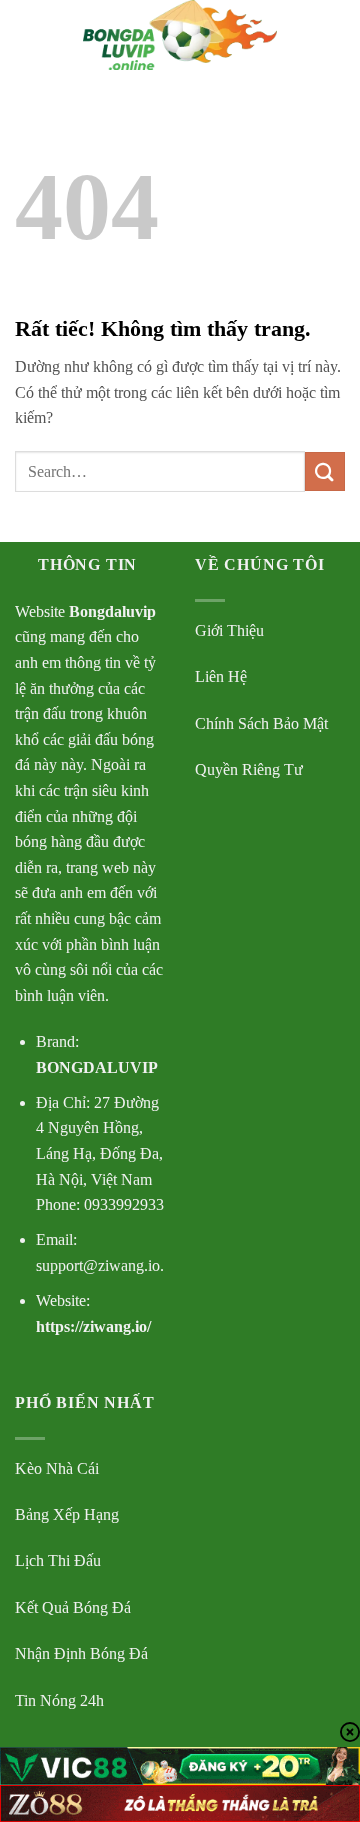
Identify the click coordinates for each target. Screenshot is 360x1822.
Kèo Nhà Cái (57, 1468)
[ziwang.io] (180, 35)
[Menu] (27, 34)
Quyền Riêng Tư (249, 769)
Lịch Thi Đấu (58, 1560)
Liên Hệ (221, 676)
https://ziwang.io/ (93, 1326)
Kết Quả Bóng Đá (73, 1607)
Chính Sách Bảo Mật (261, 723)
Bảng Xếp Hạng (67, 1514)
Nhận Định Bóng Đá (81, 1653)
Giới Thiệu (229, 630)
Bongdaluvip (112, 611)
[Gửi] (325, 471)
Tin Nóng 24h (59, 1700)
